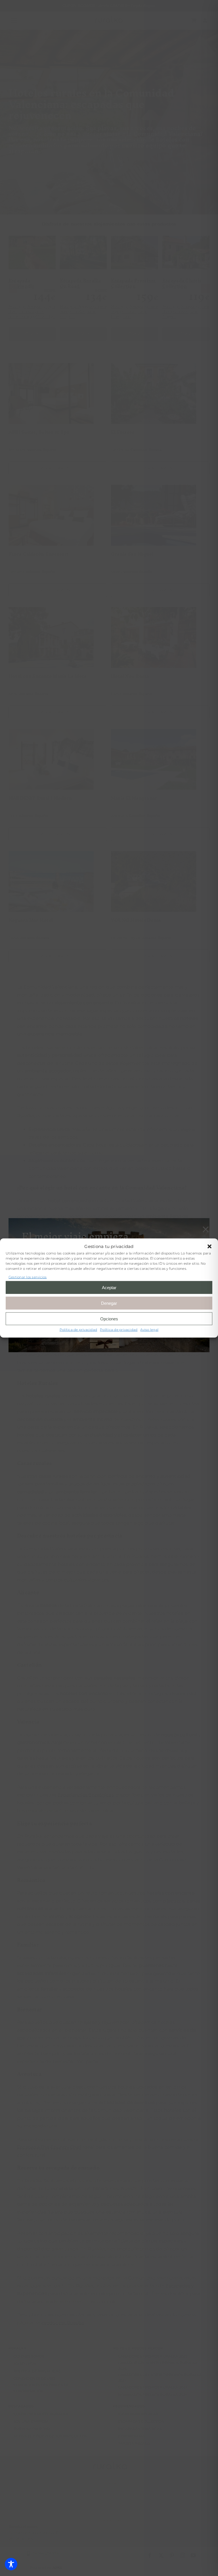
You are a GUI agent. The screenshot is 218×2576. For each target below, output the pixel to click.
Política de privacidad (78, 1330)
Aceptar (109, 1287)
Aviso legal (149, 1330)
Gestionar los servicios (28, 1277)
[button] (209, 1246)
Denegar (109, 1303)
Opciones (109, 1319)
